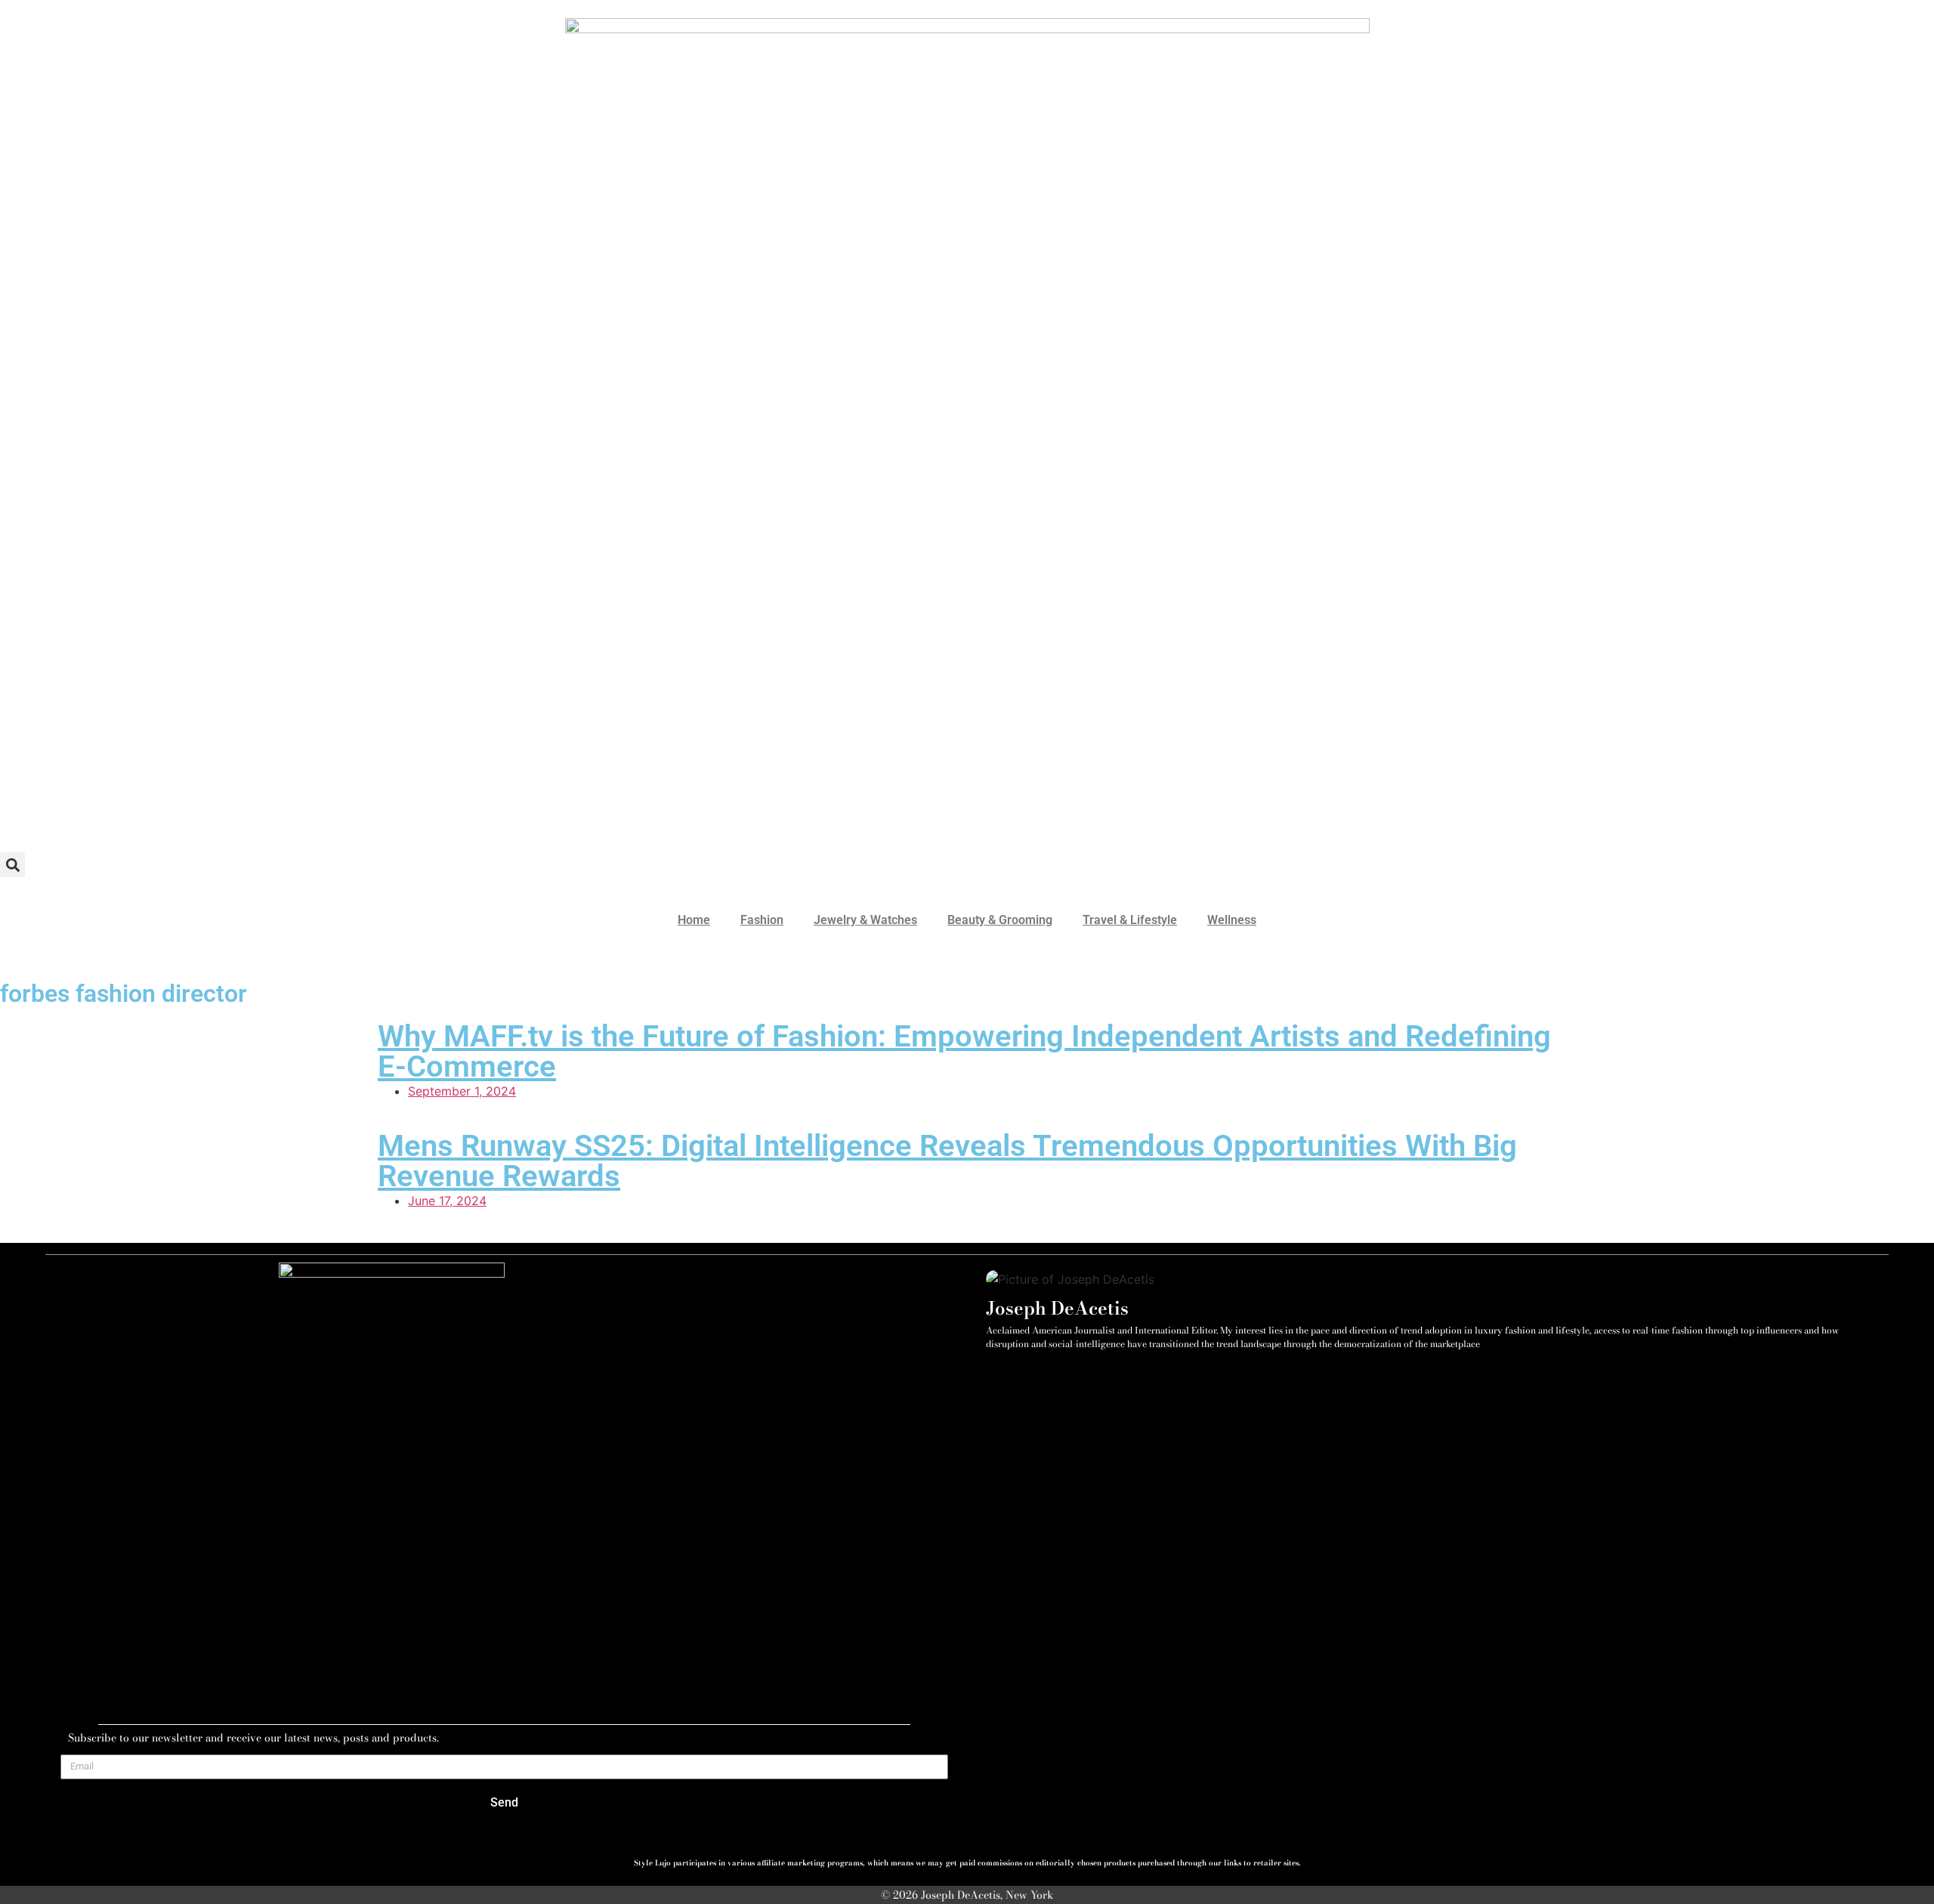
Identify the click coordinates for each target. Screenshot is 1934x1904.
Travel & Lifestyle (1130, 920)
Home (694, 920)
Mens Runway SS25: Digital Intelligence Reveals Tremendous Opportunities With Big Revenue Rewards (947, 1161)
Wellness (1232, 920)
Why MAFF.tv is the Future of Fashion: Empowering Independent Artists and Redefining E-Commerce (964, 1051)
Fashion (762, 920)
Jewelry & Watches (865, 920)
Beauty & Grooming (1000, 920)
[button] (12, 865)
